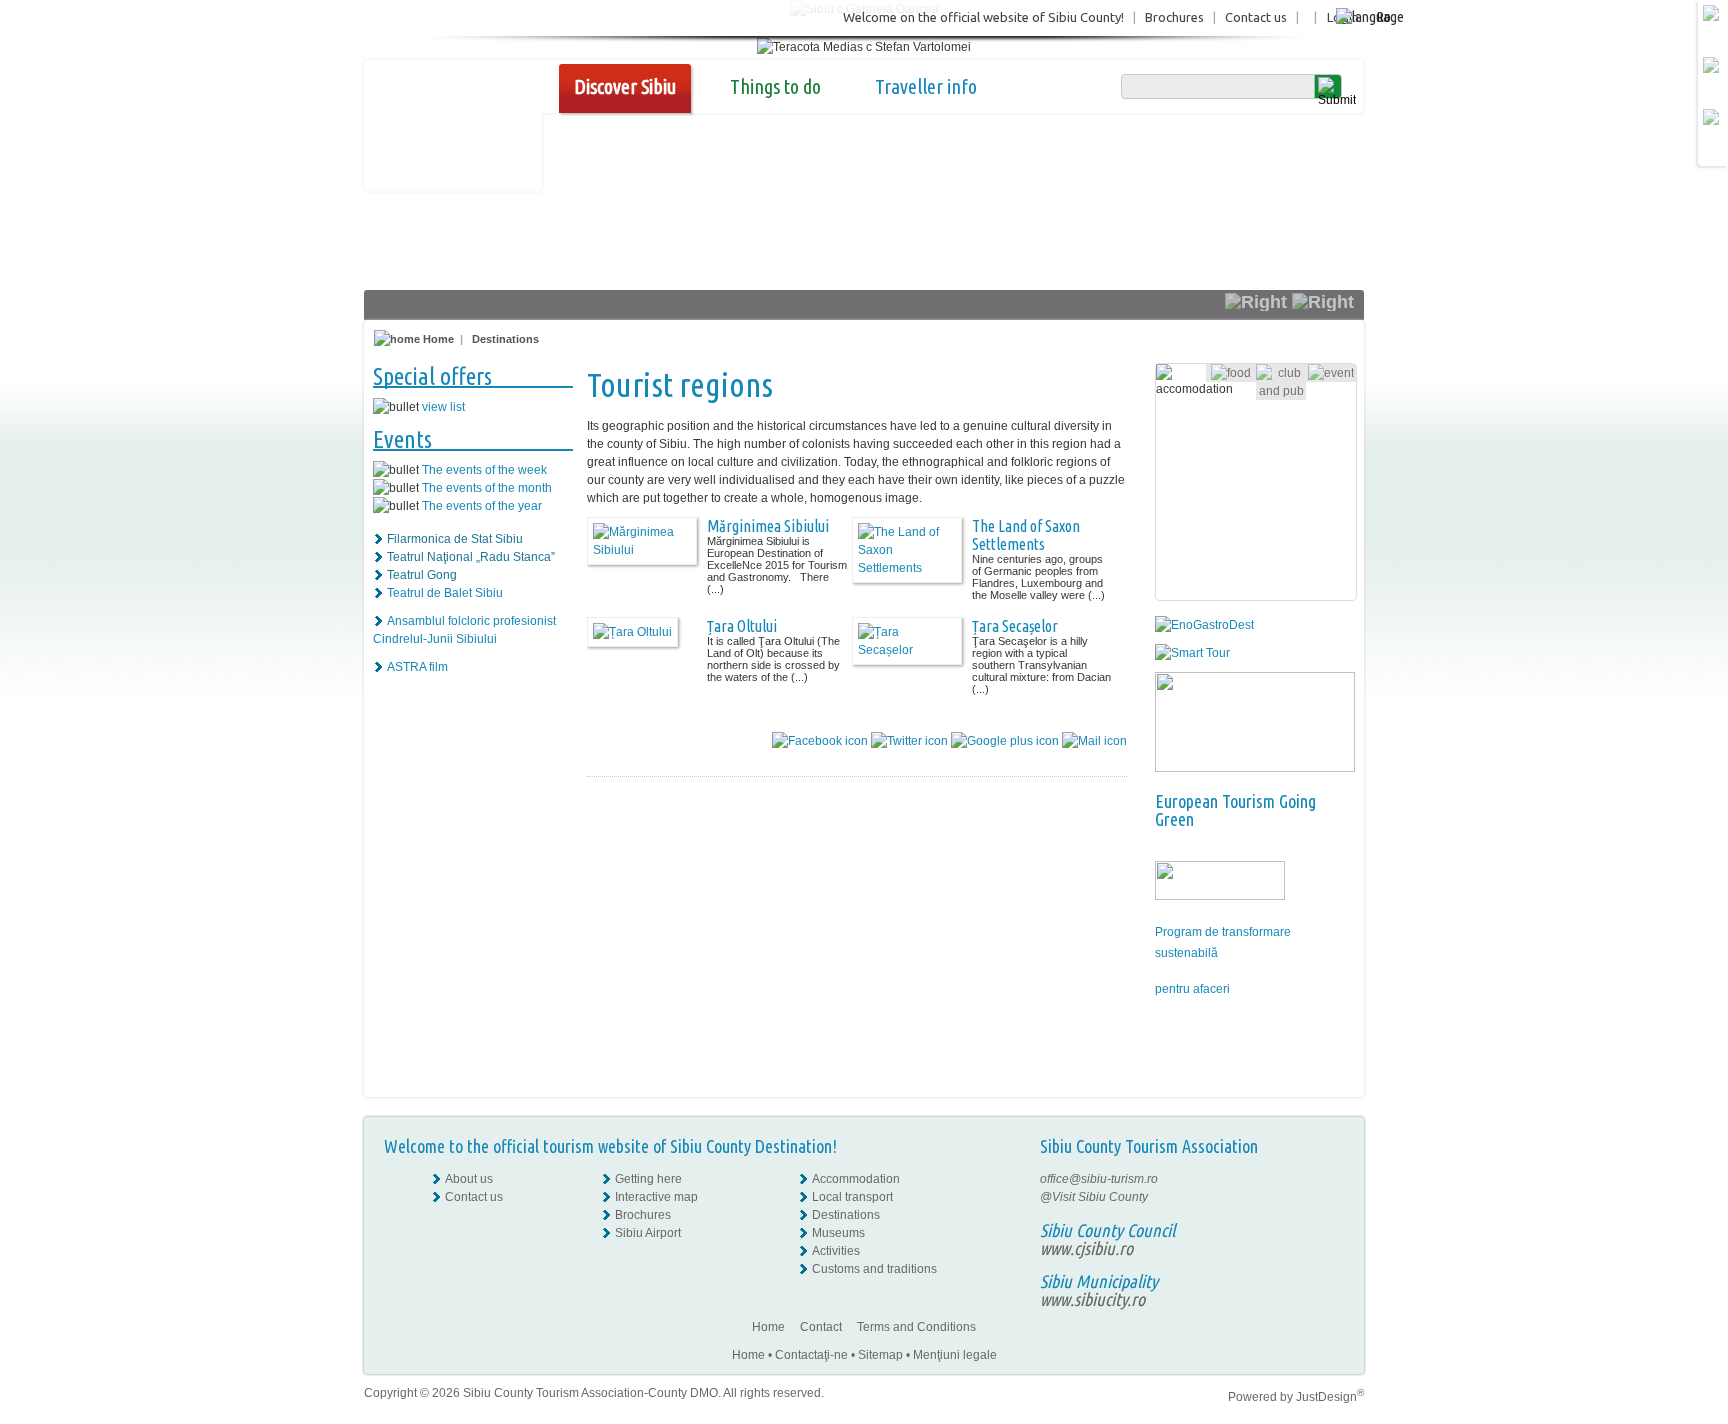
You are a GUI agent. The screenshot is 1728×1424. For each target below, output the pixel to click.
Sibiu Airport (648, 1233)
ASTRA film (417, 667)
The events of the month (487, 488)
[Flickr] (1330, 1197)
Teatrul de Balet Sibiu (445, 593)
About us (469, 1179)
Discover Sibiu (625, 86)
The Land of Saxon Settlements (1026, 535)
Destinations (505, 339)
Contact (821, 1327)
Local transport (852, 1197)
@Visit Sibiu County (1094, 1197)
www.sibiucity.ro (1092, 1299)
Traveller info (926, 86)
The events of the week (484, 470)
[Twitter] (1330, 1215)
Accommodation (856, 1179)
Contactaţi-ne (811, 1355)
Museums (838, 1233)
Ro (1383, 16)
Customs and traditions (874, 1269)
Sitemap (880, 1355)
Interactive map (656, 1197)
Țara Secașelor (1015, 626)
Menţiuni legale (955, 1355)
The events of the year (482, 506)
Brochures (1174, 17)
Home (437, 339)
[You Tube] (1329, 1233)
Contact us (1256, 17)
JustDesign (1330, 1397)
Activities (836, 1251)
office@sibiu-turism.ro (1099, 1179)
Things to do (775, 86)
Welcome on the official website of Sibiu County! (983, 17)
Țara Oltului (742, 626)
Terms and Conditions (916, 1327)
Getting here (648, 1179)
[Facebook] (1330, 1179)
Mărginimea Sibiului (768, 526)
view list (443, 407)
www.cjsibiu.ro (1086, 1248)
